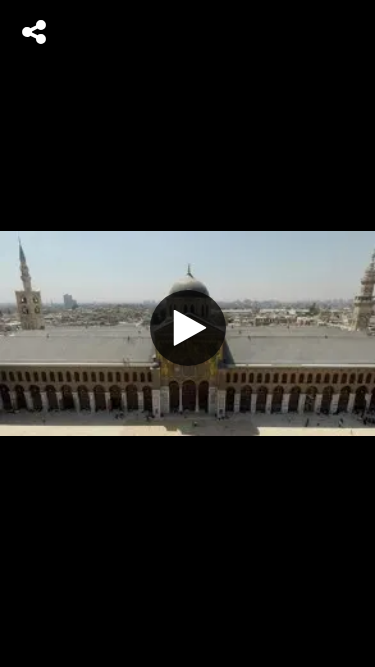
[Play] (188, 328)
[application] (187, 333)
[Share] (34, 32)
